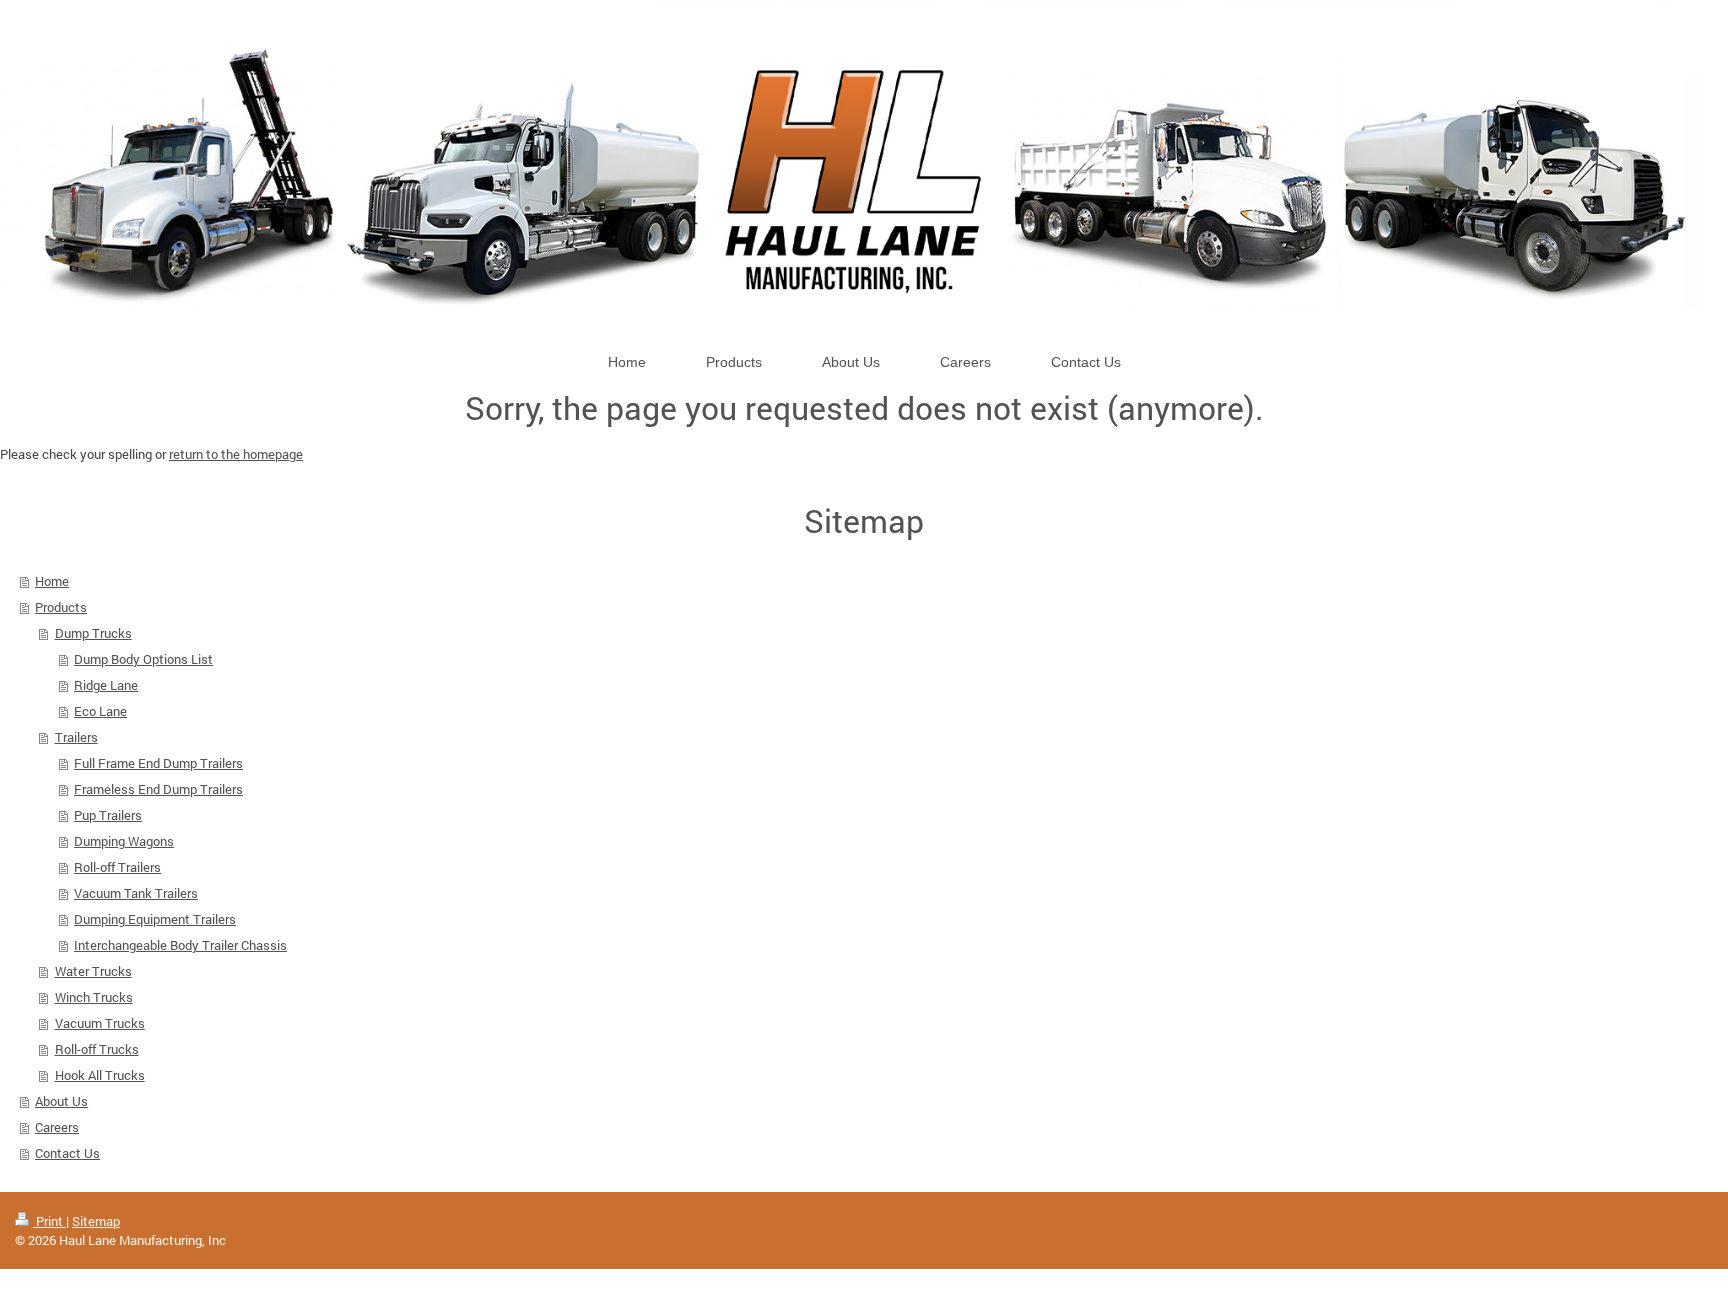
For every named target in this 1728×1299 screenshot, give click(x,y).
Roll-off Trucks (97, 1049)
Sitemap (96, 1221)
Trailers (76, 737)
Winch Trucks (94, 997)
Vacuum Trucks (100, 1023)
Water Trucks (93, 971)
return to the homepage (236, 454)
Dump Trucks (93, 633)
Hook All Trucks (100, 1075)
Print (49, 1221)
